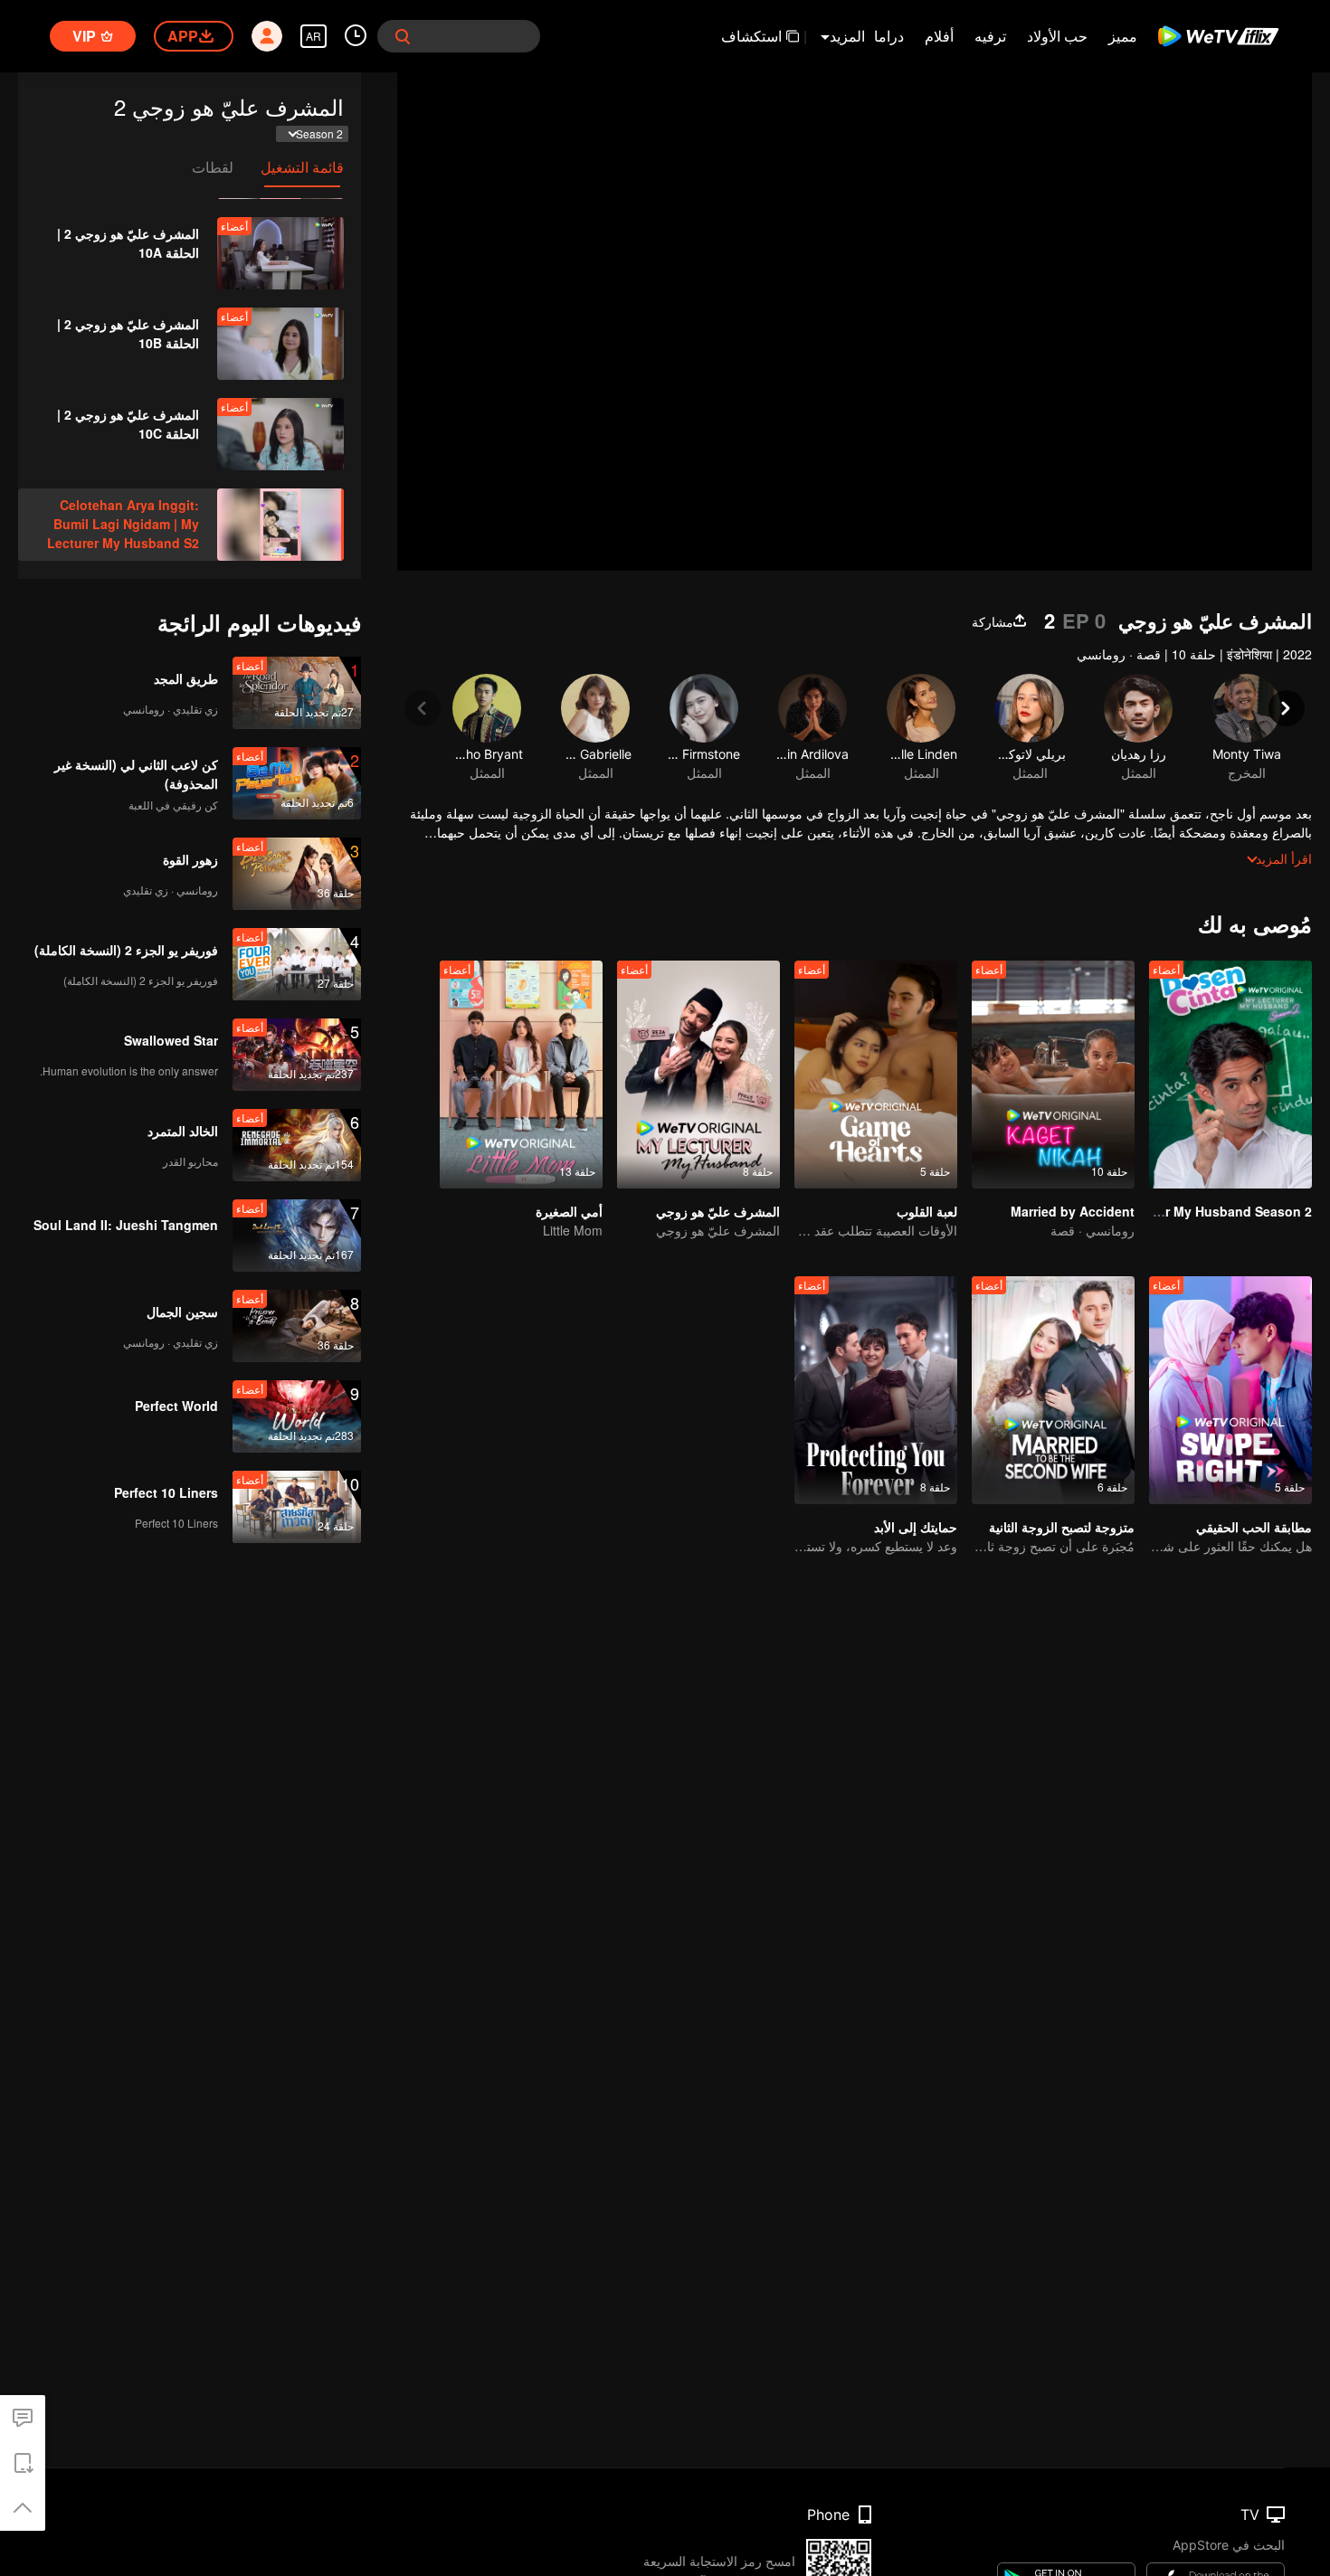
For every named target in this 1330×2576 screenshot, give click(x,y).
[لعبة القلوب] (876, 1075)
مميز (1123, 36)
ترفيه (990, 36)
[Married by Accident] (1053, 1075)
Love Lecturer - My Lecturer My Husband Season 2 (1155, 1211)
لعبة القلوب (927, 1211)
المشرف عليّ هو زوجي (718, 1211)
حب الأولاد (1057, 36)
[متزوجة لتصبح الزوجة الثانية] (1053, 1390)
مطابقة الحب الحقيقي (1254, 1527)
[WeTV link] (1219, 36)
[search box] (403, 36)
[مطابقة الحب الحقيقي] (1230, 1390)
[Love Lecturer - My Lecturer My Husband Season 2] (1230, 1075)
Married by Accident (1073, 1211)
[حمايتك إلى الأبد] (876, 1390)
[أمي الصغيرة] (521, 1075)
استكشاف (751, 36)
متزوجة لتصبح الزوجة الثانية (1062, 1527)
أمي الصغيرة (569, 1211)
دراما (889, 36)
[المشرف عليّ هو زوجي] (698, 1075)
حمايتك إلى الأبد (916, 1527)
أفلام (939, 36)
